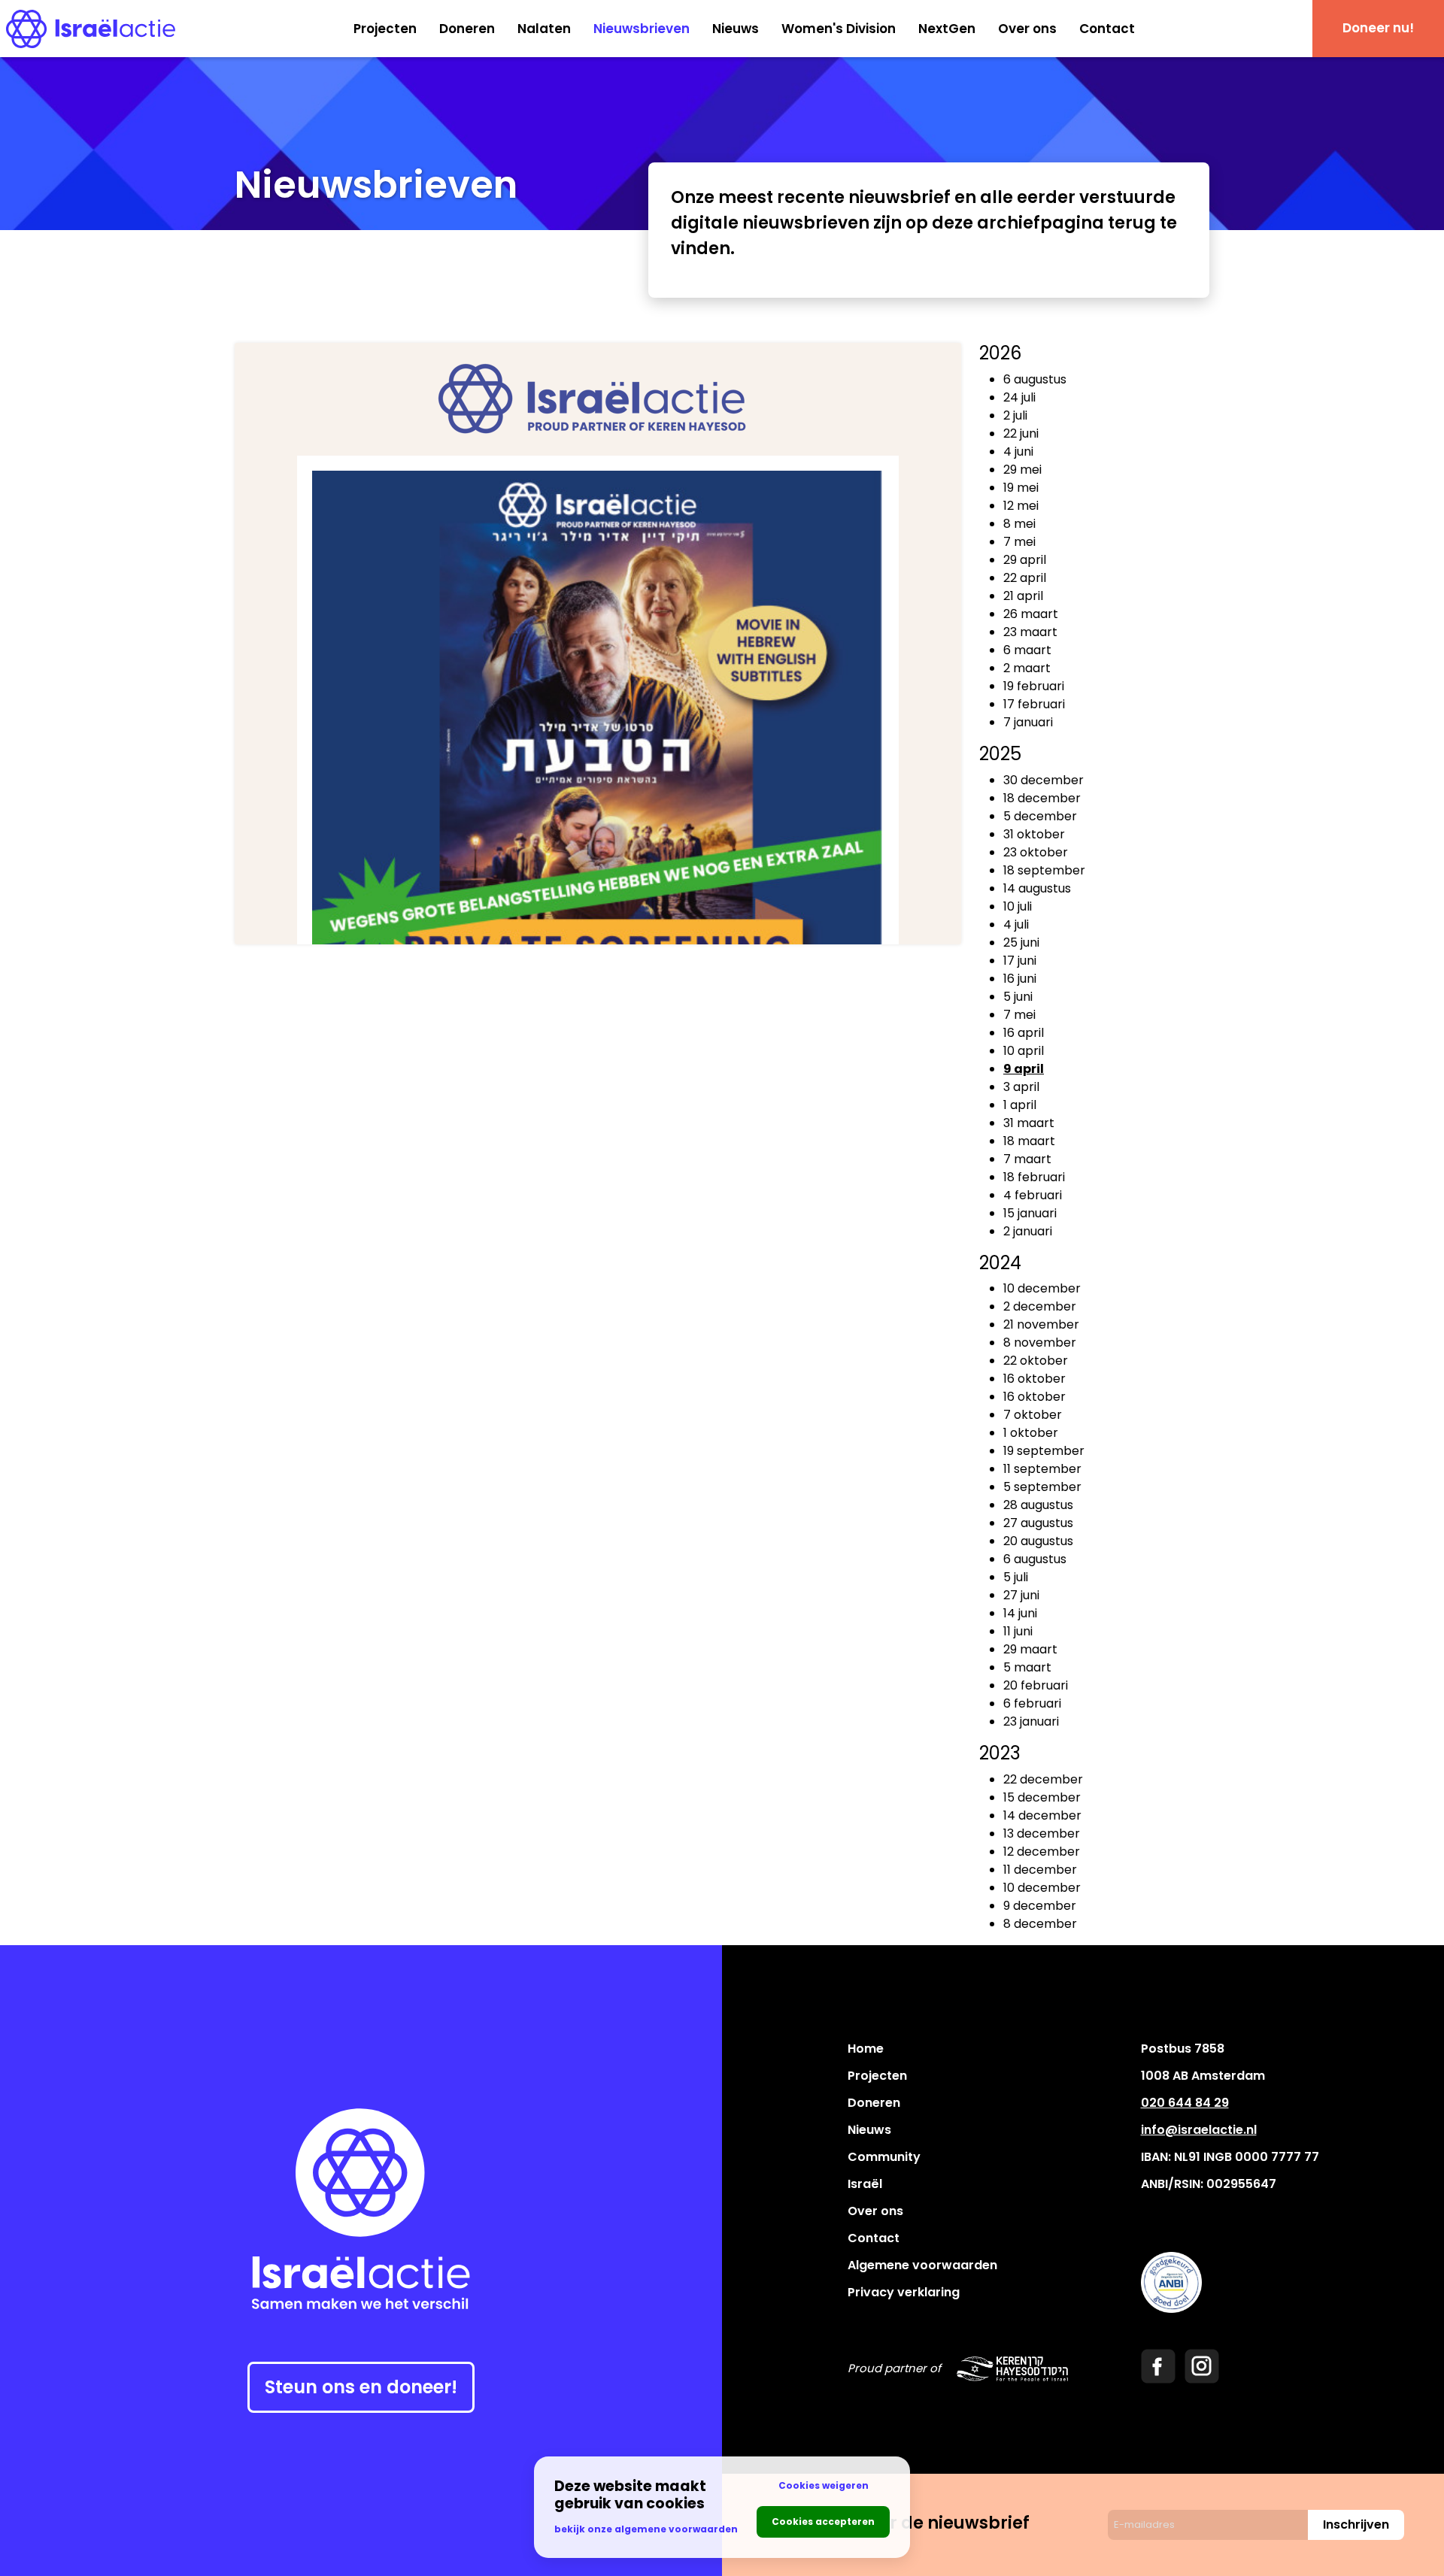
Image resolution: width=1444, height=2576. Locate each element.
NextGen (947, 29)
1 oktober (1031, 1433)
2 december (1040, 1306)
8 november (1040, 1343)
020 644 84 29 (1185, 2103)
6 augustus (1035, 379)
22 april (1025, 578)
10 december (1042, 1288)
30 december (1044, 780)
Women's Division (839, 29)
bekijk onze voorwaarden (646, 2529)
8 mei (1019, 524)
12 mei (1021, 506)
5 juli (1016, 1577)
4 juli (1016, 924)
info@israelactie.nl (1199, 2130)
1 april (1020, 1105)
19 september (1044, 1451)
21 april (1023, 596)
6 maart (1027, 650)
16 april (1024, 1033)
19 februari (1034, 686)
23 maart (1030, 632)
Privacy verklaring (904, 2292)
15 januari (1030, 1213)
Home (866, 2049)
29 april (1025, 560)
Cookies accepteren (823, 2521)
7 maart (1027, 1159)
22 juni (1021, 433)
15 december (1042, 1797)
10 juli (1018, 906)
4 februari (1033, 1195)
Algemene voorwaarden (922, 2265)
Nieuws (736, 29)
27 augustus (1038, 1523)
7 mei (1019, 542)
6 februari (1032, 1703)
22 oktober (1036, 1361)
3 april (1021, 1087)
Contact (1107, 29)
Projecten (385, 29)
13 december (1042, 1834)
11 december (1040, 1870)
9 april (1024, 1069)
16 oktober (1034, 1379)
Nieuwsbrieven (642, 29)
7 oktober (1033, 1415)
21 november (1041, 1324)
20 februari (1036, 1685)
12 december (1042, 1852)
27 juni (1021, 1595)
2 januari (1028, 1231)
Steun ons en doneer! (361, 2387)
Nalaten (544, 29)
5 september (1042, 1487)
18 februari (1034, 1177)
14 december (1042, 1815)
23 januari (1031, 1721)
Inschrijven (1356, 2524)
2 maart (1027, 668)
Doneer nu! (1378, 28)
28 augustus (1038, 1505)
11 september (1042, 1469)
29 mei (1022, 470)
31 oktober (1034, 834)
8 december (1040, 1924)
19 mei (1021, 488)
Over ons (1027, 29)
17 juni (1020, 961)
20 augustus (1038, 1541)
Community (884, 2157)
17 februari (1034, 704)
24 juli (1019, 397)
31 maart (1029, 1123)
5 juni (1018, 997)
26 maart (1031, 614)
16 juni (1020, 979)
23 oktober (1036, 852)
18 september (1044, 870)
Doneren (467, 29)
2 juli (1015, 415)
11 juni (1018, 1631)
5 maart (1027, 1667)
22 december (1043, 1779)
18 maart (1029, 1141)
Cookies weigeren (824, 2485)
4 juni (1018, 452)
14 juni (1020, 1613)
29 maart (1030, 1649)
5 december (1040, 816)
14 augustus (1037, 888)
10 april (1024, 1051)
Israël (865, 2184)
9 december (1040, 1906)
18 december (1042, 798)
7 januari (1028, 722)
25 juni (1021, 943)
